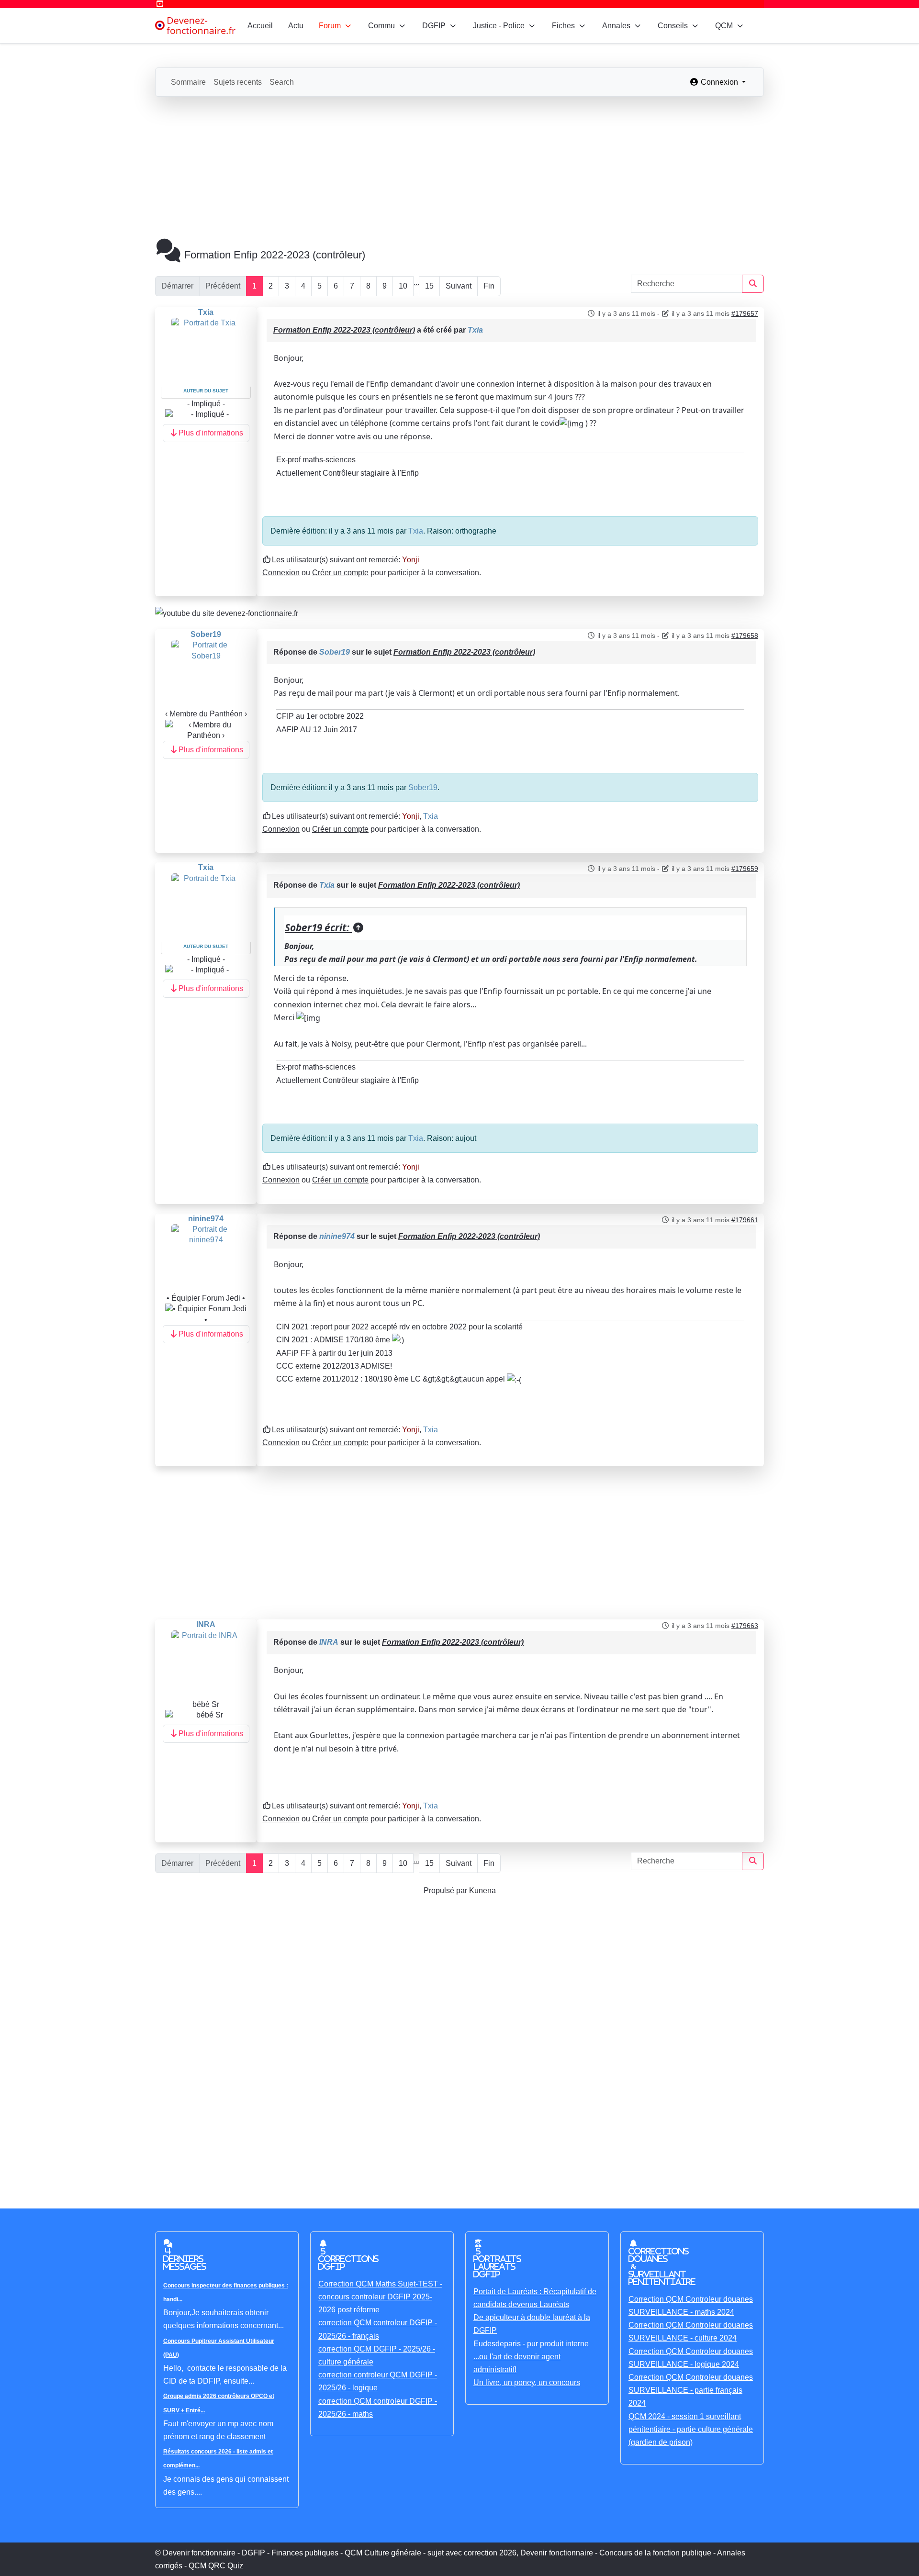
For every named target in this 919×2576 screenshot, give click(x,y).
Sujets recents (238, 82)
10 (403, 286)
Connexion (281, 573)
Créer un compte (340, 573)
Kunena (482, 1890)
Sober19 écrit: (318, 927)
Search (282, 82)
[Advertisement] (459, 168)
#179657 (745, 313)
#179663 (745, 1626)
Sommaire (188, 82)
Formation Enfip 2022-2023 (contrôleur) (344, 330)
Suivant (459, 286)
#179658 (745, 636)
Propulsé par (446, 1890)
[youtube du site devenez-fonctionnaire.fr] (227, 612)
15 (429, 286)
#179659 (745, 869)
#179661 (745, 1220)
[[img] (572, 423)
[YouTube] (160, 4)
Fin (489, 286)
